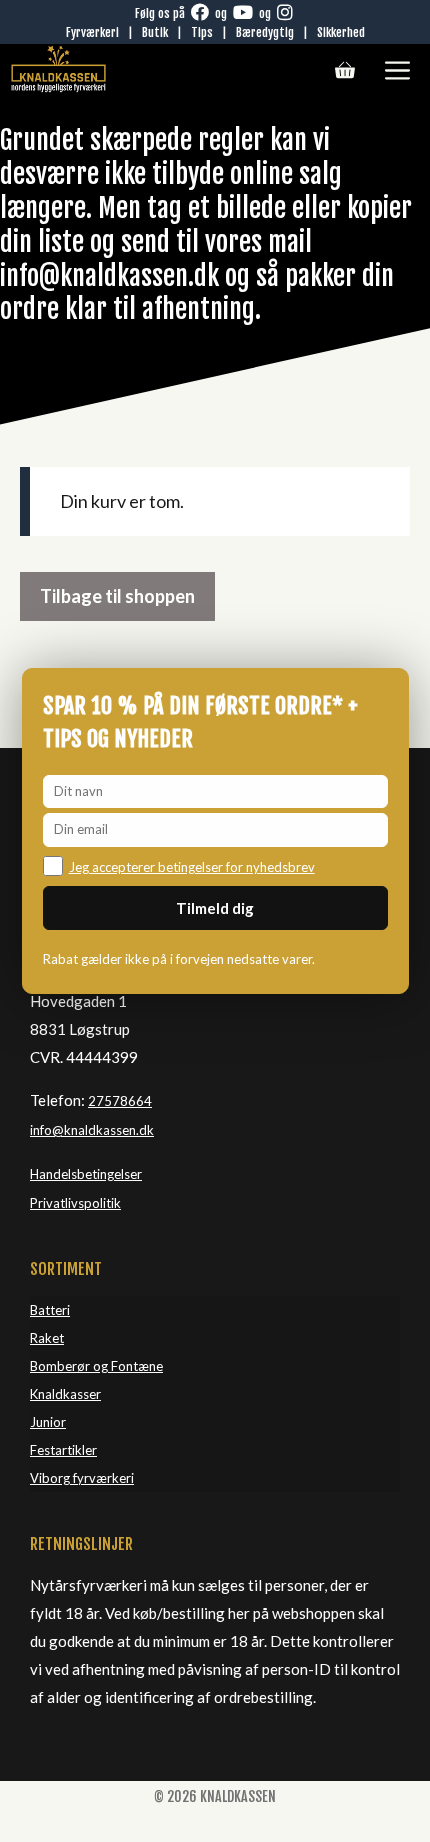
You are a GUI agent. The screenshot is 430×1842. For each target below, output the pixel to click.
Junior (48, 1422)
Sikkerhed (341, 32)
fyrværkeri (103, 1478)
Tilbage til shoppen (117, 596)
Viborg (51, 1478)
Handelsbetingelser (86, 1174)
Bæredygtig (265, 32)
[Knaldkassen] (58, 69)
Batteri (50, 1310)
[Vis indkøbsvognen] (345, 70)
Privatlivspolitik (75, 1203)
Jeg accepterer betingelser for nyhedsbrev (192, 867)
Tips (202, 32)
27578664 (120, 1101)
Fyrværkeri (92, 32)
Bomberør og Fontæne (96, 1366)
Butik (155, 32)
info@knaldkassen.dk (92, 1130)
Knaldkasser (65, 1394)
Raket (47, 1338)
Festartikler (63, 1450)
